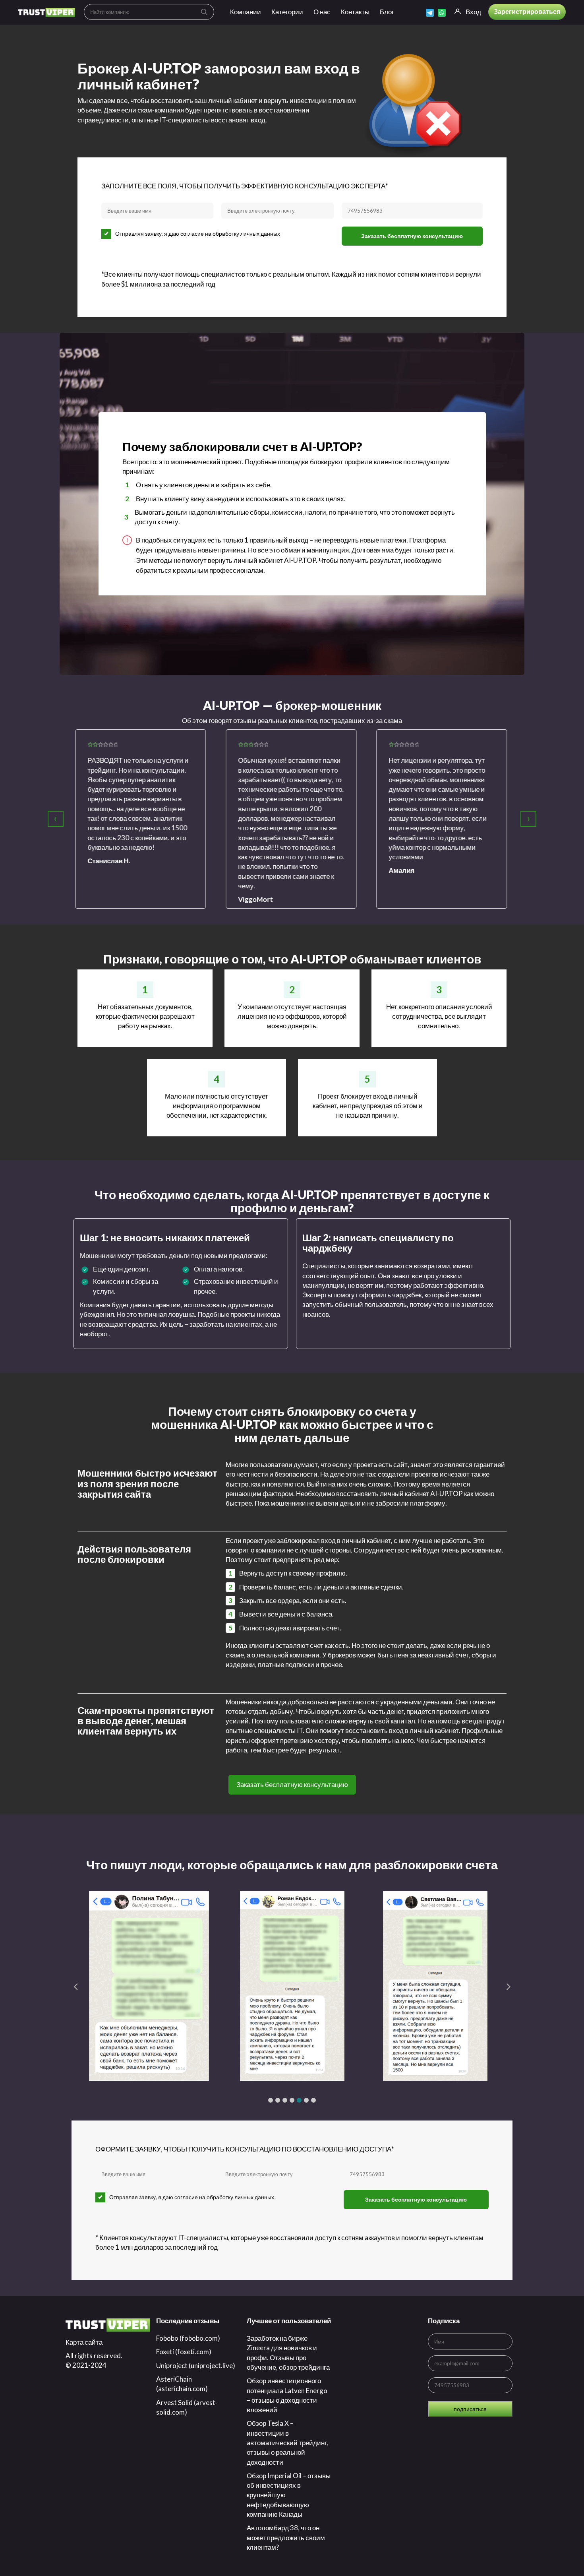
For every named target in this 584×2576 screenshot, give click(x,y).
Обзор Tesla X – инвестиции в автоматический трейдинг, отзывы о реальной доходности (288, 2442)
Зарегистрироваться (527, 11)
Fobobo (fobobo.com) (188, 2338)
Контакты (355, 12)
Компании (246, 12)
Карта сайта (84, 2342)
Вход (473, 12)
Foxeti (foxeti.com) (184, 2352)
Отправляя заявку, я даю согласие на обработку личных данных (198, 234)
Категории (287, 12)
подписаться (470, 2409)
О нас (322, 12)
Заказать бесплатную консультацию (412, 236)
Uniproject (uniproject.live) (196, 2366)
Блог (387, 12)
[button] (271, 2100)
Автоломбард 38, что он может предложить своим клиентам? (286, 2537)
